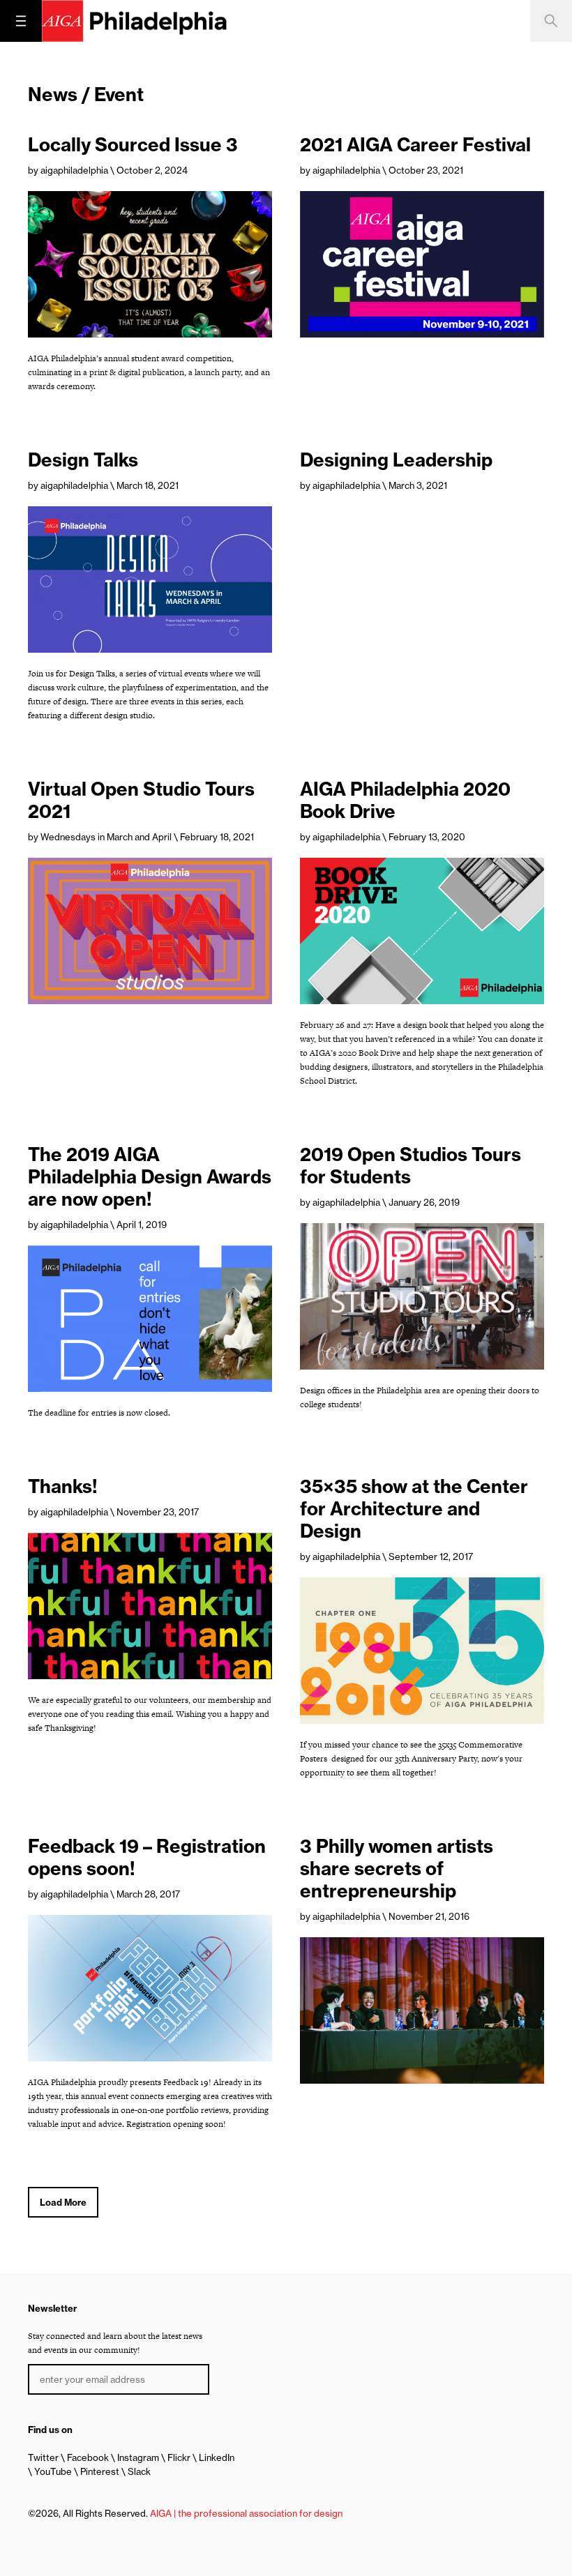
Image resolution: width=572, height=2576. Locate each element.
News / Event (86, 94)
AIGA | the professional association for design (246, 2513)
